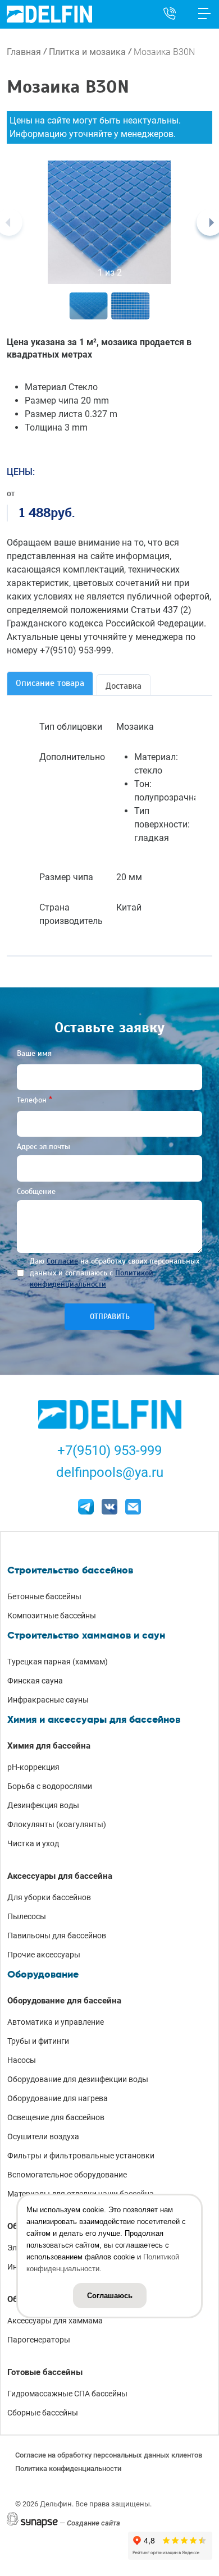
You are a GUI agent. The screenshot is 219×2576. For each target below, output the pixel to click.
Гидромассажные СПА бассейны (67, 2394)
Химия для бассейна (49, 1746)
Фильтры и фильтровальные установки (81, 2156)
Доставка (124, 686)
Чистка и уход (33, 1843)
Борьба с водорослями (50, 1786)
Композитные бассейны (52, 1616)
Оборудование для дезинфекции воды (78, 2079)
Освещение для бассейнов (56, 2117)
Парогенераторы (39, 2340)
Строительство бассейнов (70, 1570)
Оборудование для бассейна (64, 2001)
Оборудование (43, 1974)
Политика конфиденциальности (68, 2469)
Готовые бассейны (45, 2372)
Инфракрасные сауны (48, 1700)
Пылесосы (27, 1916)
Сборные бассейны (43, 2413)
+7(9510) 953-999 (109, 1451)
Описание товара (50, 683)
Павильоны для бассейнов (57, 1936)
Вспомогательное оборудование (67, 2175)
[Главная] (49, 14)
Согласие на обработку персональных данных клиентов (109, 2455)
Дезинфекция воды (43, 1805)
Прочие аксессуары (44, 1955)
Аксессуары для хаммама (55, 2321)
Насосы (22, 2060)
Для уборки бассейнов (49, 1897)
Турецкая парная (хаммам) (58, 1662)
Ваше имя (34, 1053)
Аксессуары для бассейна (60, 1876)
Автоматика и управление (56, 2022)
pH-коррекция (33, 1767)
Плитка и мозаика (87, 52)
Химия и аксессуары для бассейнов (94, 1719)
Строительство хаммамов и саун (86, 1635)
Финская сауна (35, 1681)
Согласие (62, 1261)
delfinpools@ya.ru (110, 1472)
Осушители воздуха (43, 2136)
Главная (24, 52)
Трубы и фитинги (38, 2041)
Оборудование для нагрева (58, 2098)
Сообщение (36, 1191)
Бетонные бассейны (44, 1596)
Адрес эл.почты (44, 1147)
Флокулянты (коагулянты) (57, 1824)
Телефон (32, 1100)
